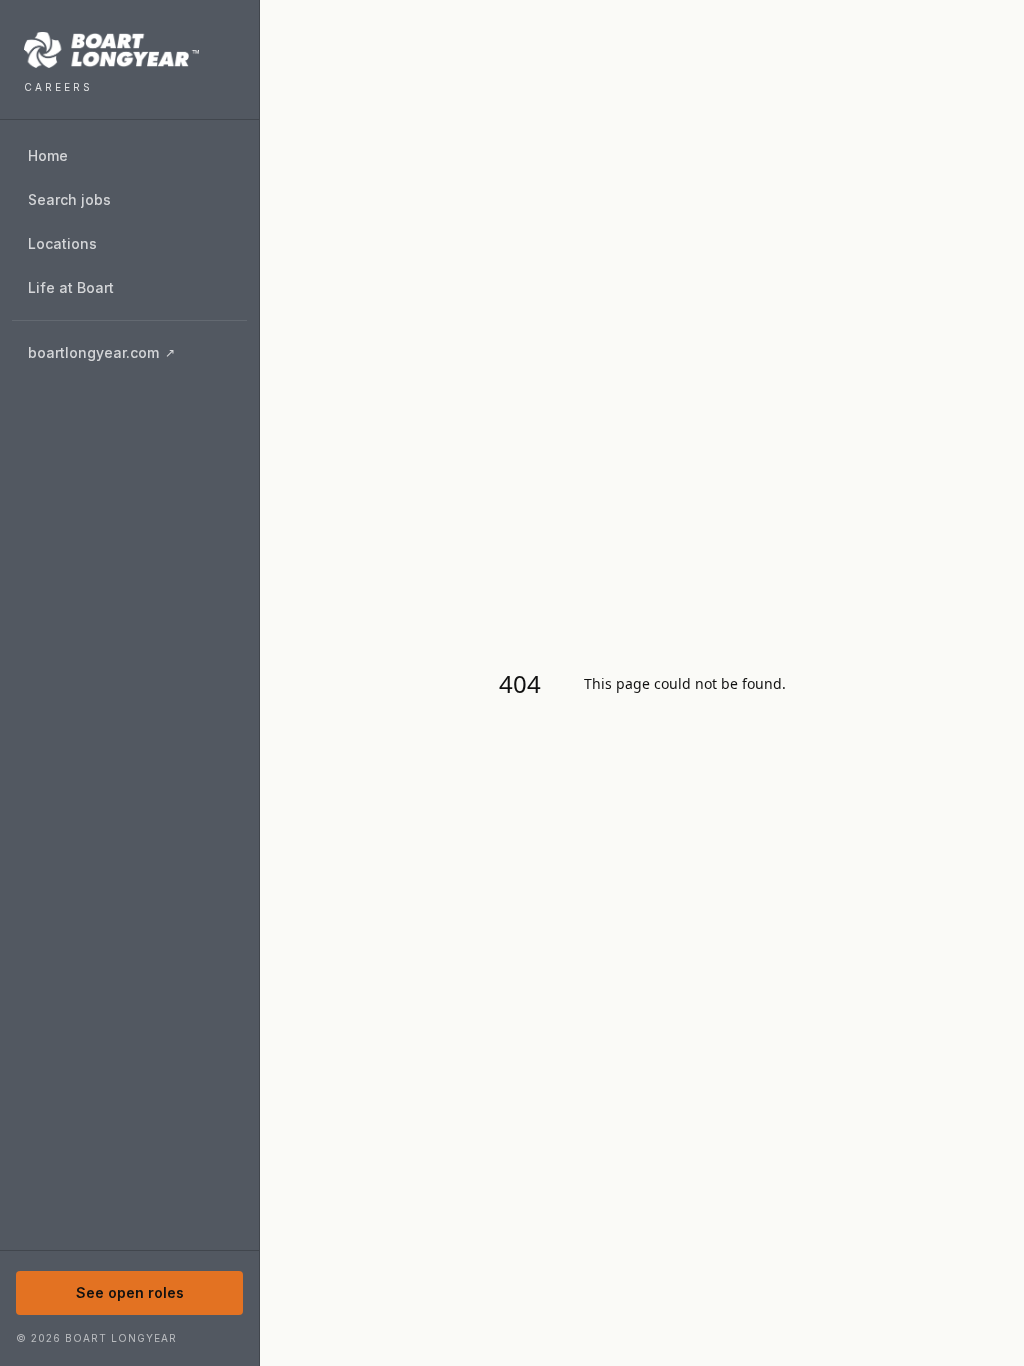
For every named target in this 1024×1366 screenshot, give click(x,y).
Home (48, 155)
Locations (62, 243)
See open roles (130, 1292)
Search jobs (69, 199)
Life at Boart (71, 287)
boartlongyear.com (137, 357)
